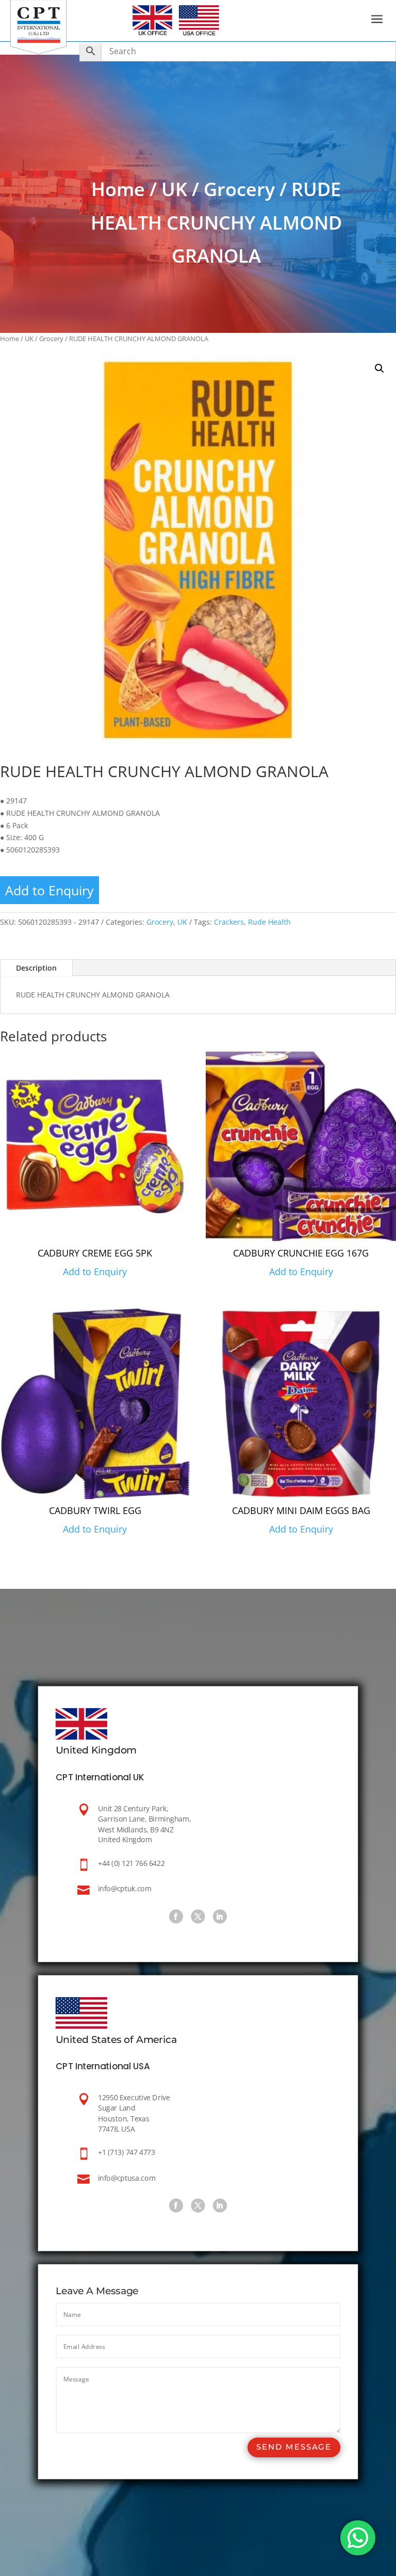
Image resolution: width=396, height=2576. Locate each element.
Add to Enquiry (49, 890)
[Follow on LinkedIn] (220, 1916)
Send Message (294, 2447)
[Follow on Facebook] (176, 1916)
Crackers (229, 922)
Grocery (239, 189)
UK (174, 189)
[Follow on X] (198, 1916)
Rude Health (269, 922)
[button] (379, 368)
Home (118, 189)
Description (36, 968)
